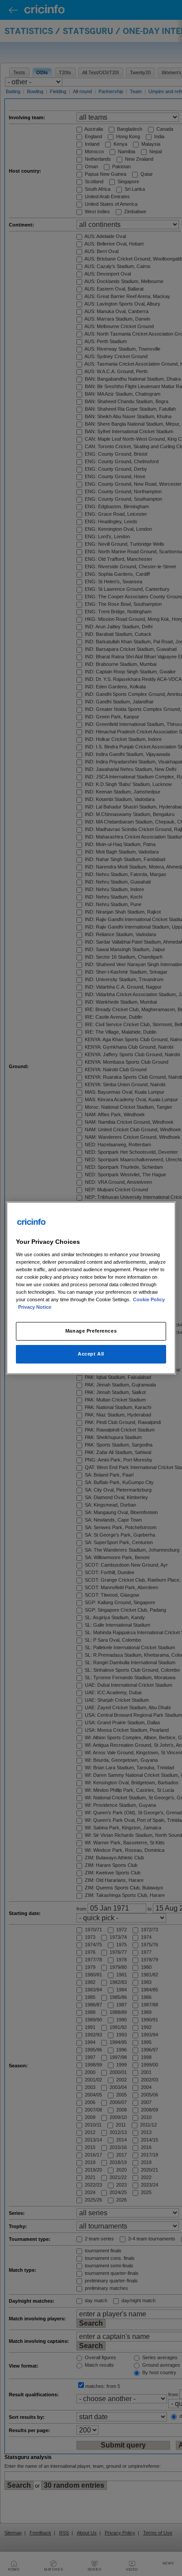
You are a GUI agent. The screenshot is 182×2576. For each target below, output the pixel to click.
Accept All (91, 1354)
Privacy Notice (35, 1307)
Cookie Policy (149, 1299)
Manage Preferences (91, 1331)
